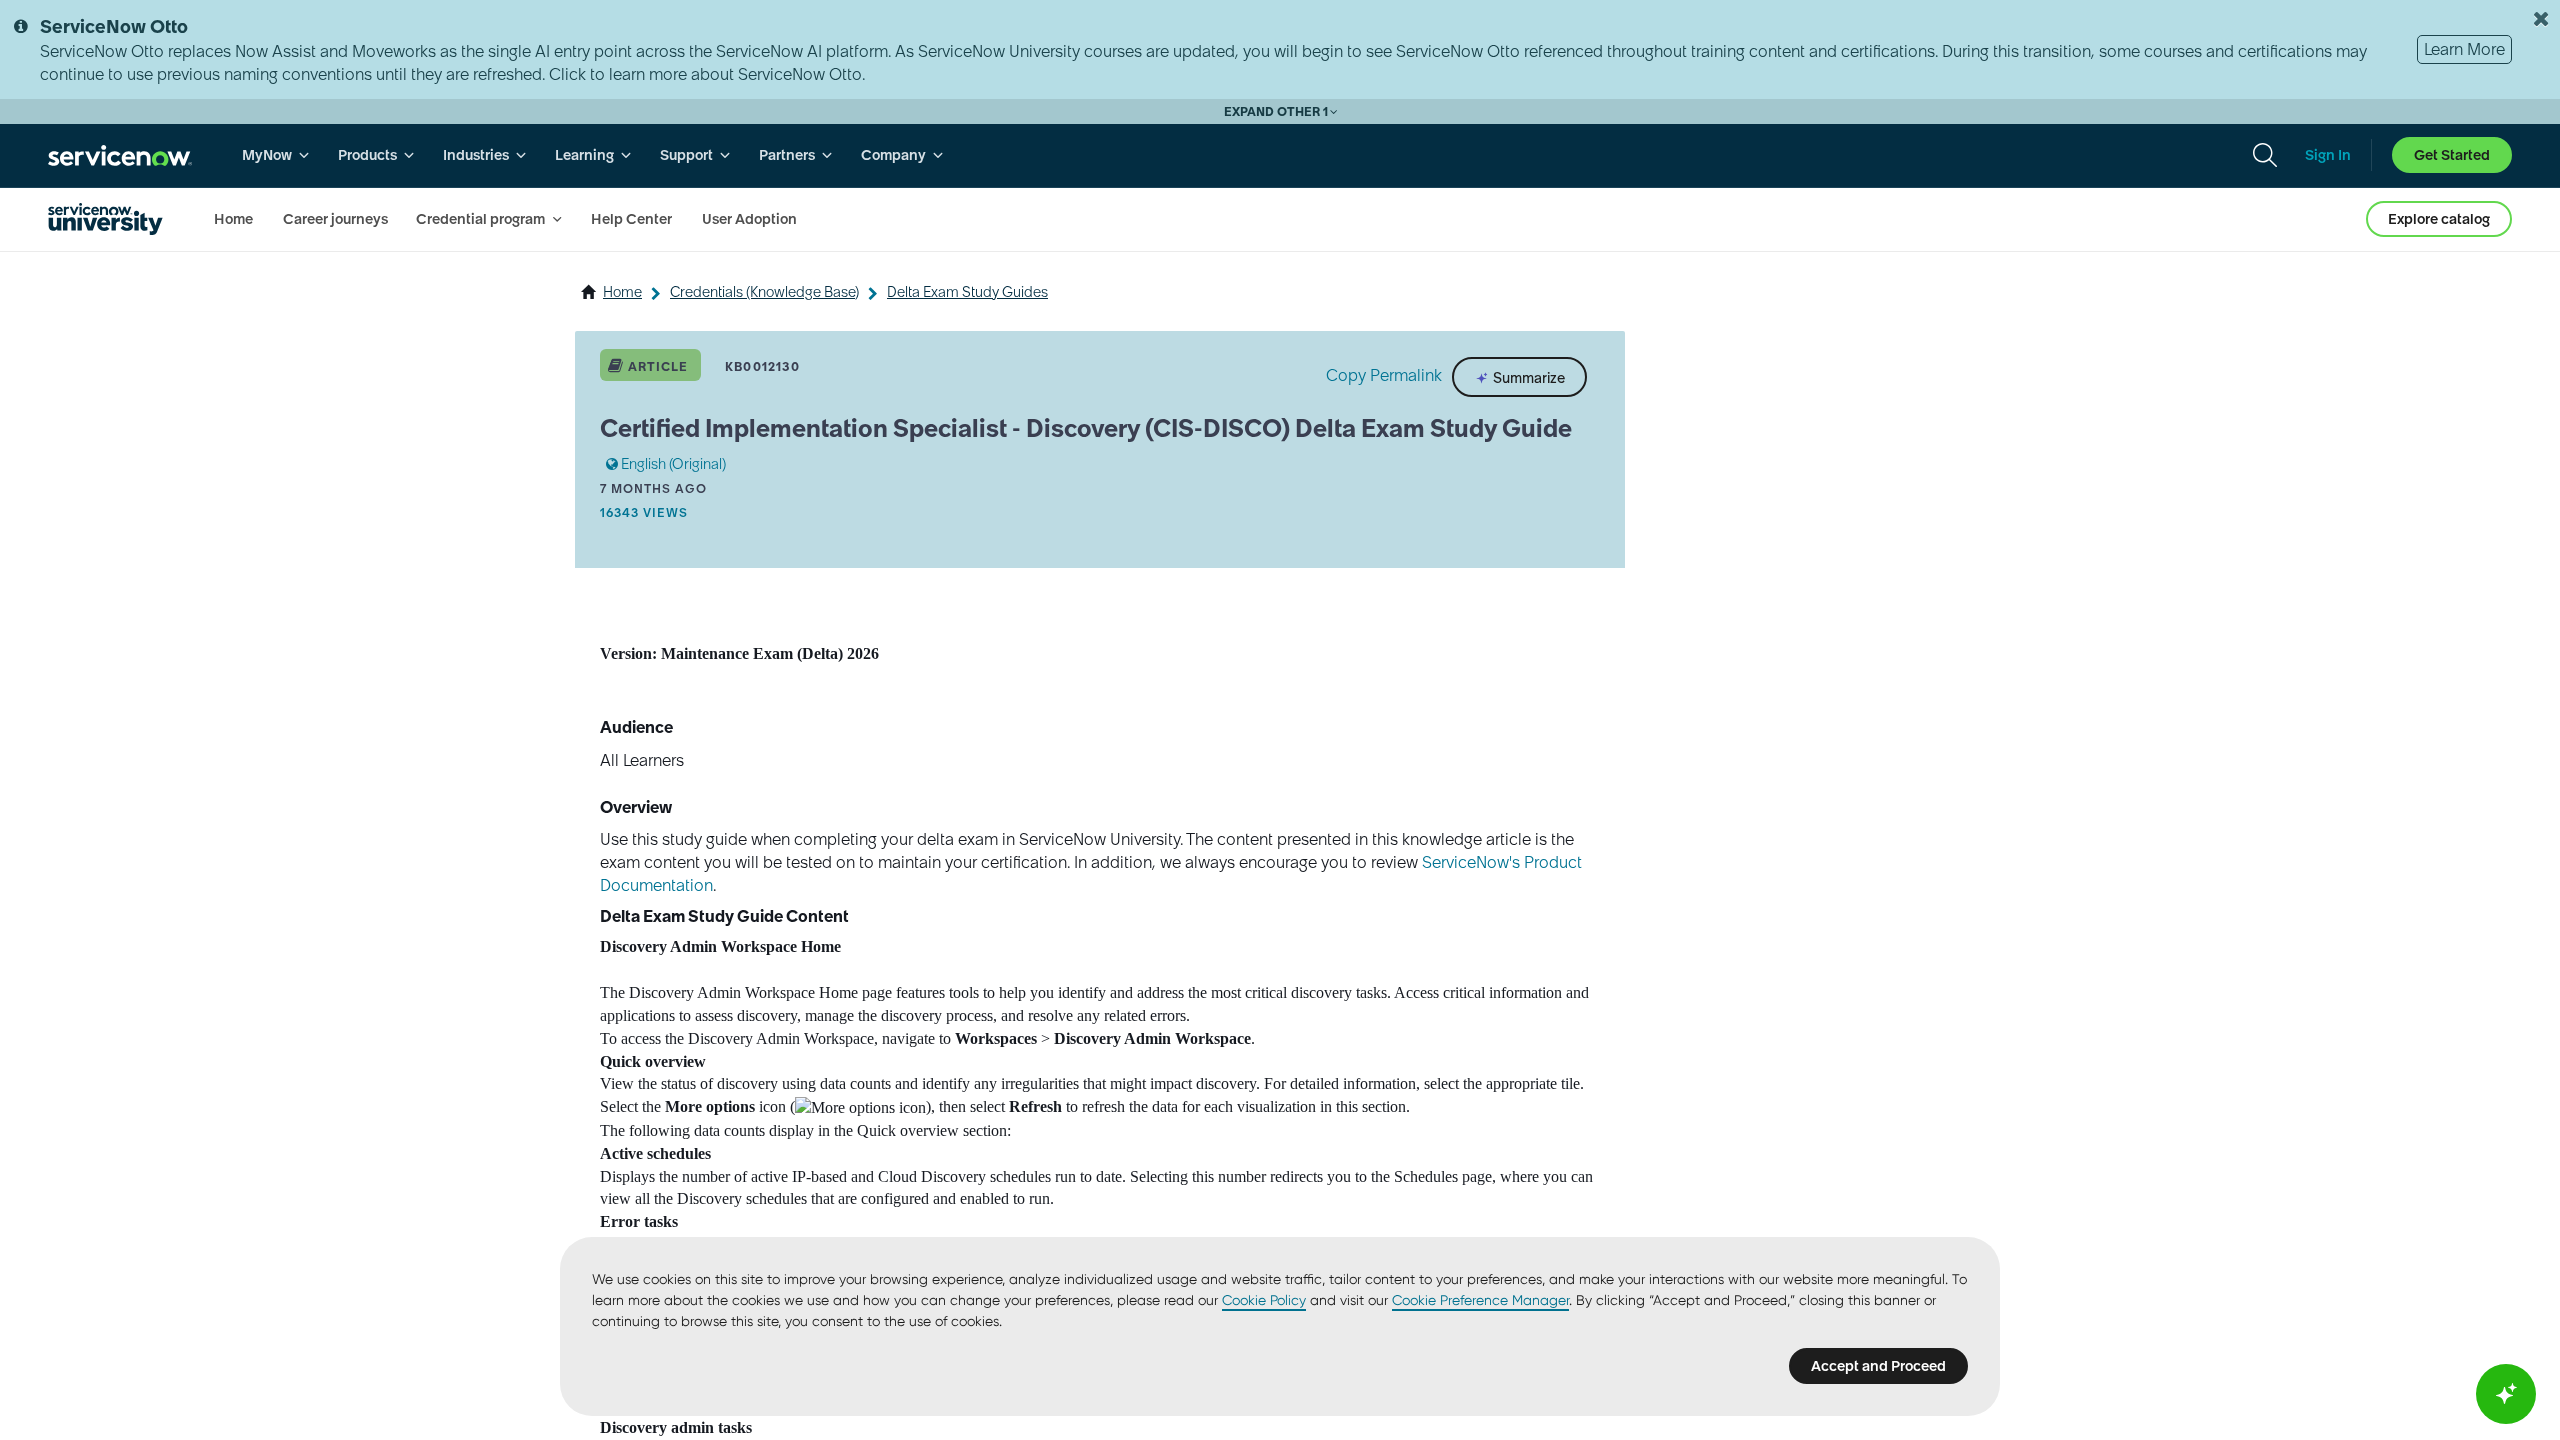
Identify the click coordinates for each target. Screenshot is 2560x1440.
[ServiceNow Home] (120, 155)
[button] (860, 1108)
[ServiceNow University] (105, 219)
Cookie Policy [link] (1264, 1300)
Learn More (2464, 49)
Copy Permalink (1384, 375)
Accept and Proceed (1878, 1366)
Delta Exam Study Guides (967, 292)
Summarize (1527, 377)
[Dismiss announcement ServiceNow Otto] (2541, 19)
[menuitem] (276, 155)
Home (622, 292)
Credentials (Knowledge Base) (764, 292)
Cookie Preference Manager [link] (1480, 1300)
